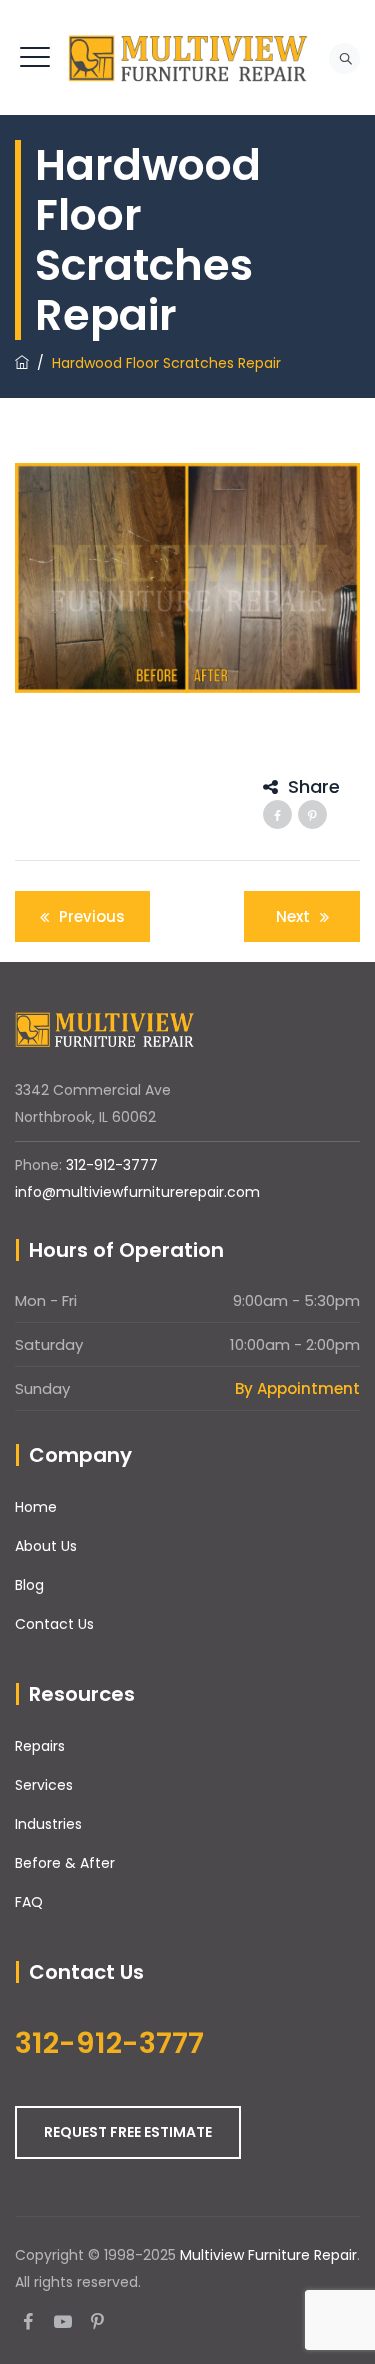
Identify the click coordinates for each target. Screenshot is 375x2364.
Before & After (65, 1863)
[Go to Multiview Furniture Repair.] (22, 363)
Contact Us (54, 1624)
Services (44, 1785)
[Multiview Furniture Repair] (188, 57)
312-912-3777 (112, 1165)
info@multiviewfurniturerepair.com (137, 1192)
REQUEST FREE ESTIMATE (128, 2132)
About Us (46, 1546)
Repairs (40, 1746)
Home (36, 1507)
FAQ (29, 1902)
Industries (48, 1824)
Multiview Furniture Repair (268, 2255)
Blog (29, 1585)
